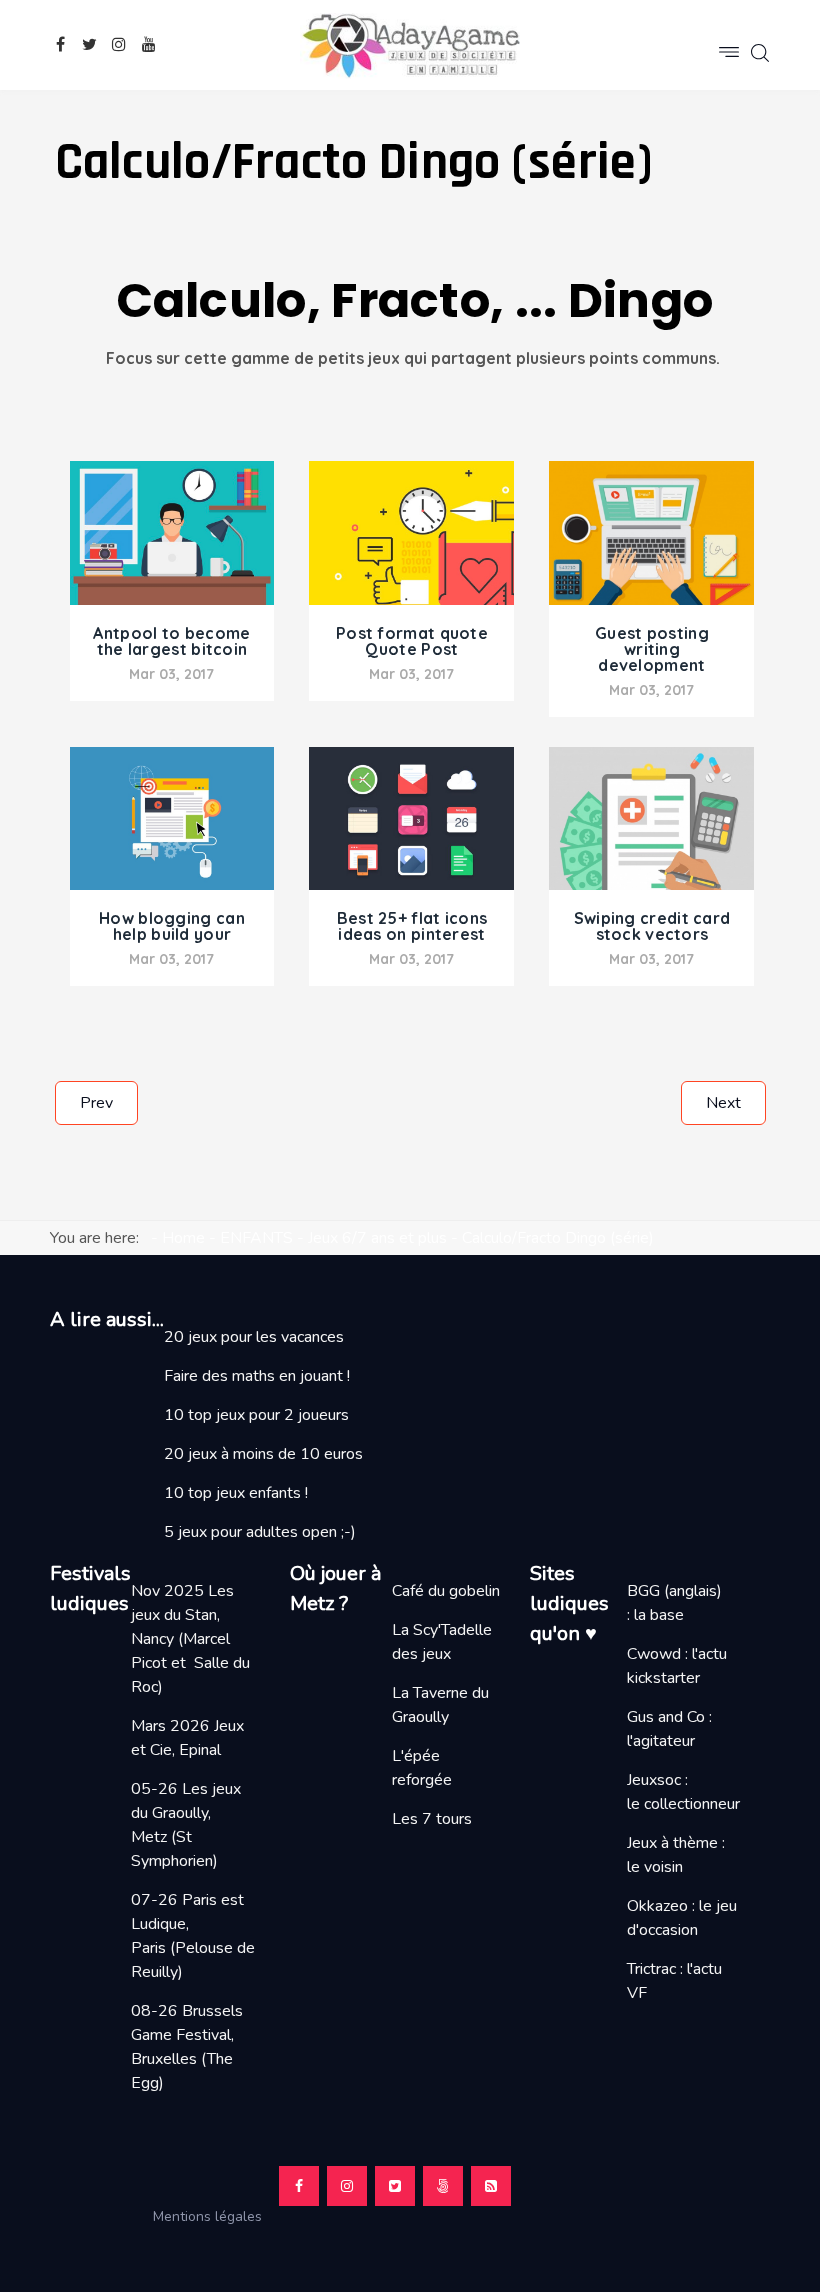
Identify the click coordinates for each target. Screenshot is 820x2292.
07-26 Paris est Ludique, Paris (187, 1924)
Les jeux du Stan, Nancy (182, 1615)
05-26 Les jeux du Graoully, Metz (186, 1813)
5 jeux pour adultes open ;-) (260, 1532)
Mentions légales (215, 2216)
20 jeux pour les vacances (254, 1337)
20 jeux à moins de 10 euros (263, 1454)
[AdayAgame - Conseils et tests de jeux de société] (410, 45)
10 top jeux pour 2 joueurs (256, 1415)
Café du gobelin (446, 1591)
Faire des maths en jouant (253, 1376)
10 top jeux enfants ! (236, 1493)
